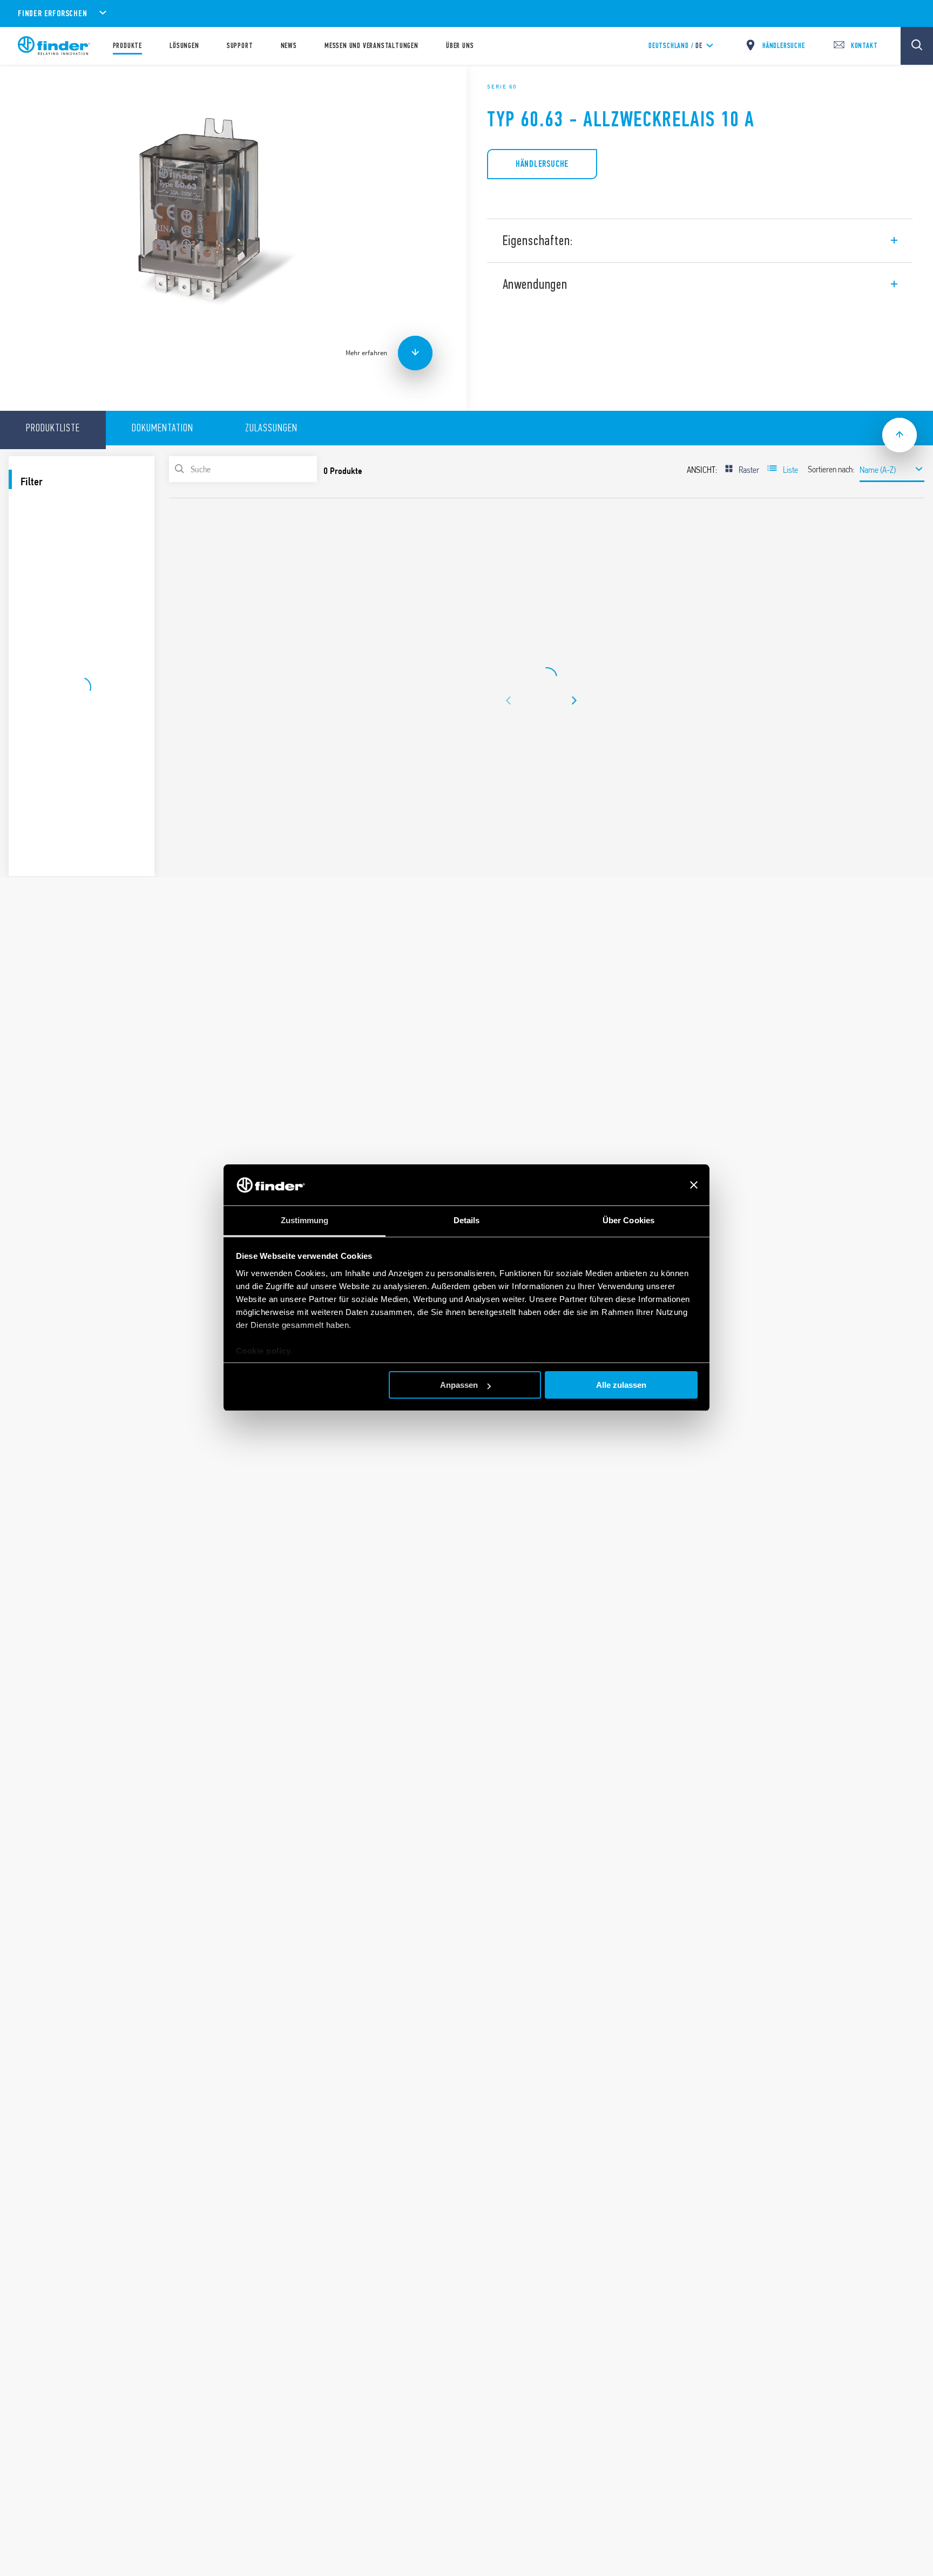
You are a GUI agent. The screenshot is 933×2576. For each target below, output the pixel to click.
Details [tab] (467, 1221)
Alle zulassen (621, 1385)
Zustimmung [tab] (305, 1221)
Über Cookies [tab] (628, 1221)
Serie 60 (502, 86)
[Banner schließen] (694, 1185)
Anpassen (459, 1385)
